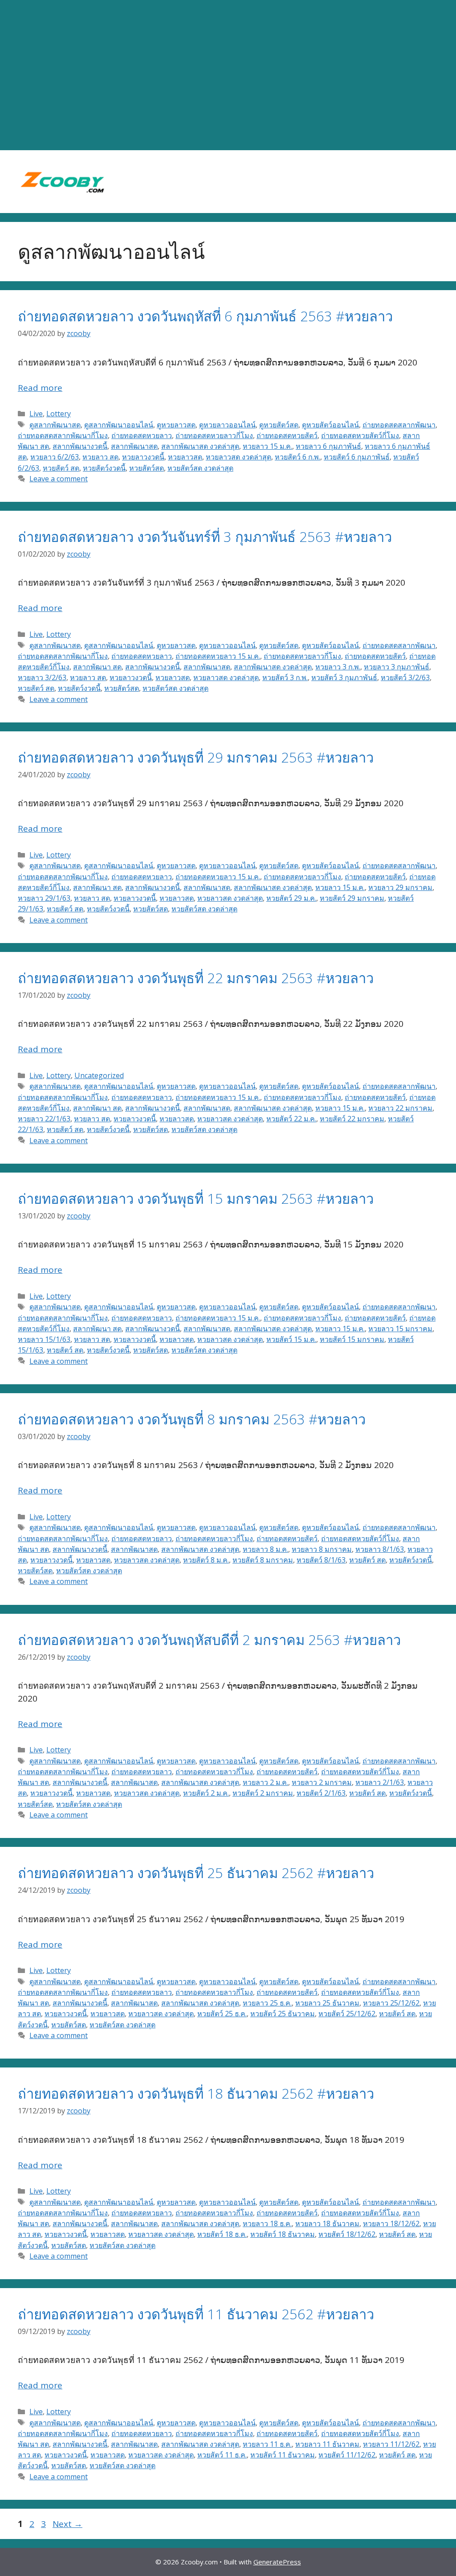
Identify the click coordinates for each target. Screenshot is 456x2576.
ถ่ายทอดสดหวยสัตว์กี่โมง (360, 435)
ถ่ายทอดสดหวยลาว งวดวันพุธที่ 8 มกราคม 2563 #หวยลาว (192, 1419)
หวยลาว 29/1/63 (44, 898)
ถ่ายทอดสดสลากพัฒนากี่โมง (63, 435)
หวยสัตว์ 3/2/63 (405, 677)
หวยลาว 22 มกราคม (400, 1108)
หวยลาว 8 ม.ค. (265, 1549)
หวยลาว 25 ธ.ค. (267, 2003)
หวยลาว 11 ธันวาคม (327, 2444)
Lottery (59, 414)
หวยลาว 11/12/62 (391, 2444)
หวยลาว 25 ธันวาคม (327, 2003)
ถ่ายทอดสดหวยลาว (142, 435)
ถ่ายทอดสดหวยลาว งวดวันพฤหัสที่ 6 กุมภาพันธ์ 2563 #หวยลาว (205, 316)
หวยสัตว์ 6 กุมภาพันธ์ (357, 457)
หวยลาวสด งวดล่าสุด (238, 457)
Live (36, 414)
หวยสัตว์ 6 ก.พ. (297, 457)
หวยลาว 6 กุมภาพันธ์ (328, 446)
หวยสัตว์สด (147, 468)
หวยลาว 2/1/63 (380, 1782)
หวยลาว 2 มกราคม (322, 1782)
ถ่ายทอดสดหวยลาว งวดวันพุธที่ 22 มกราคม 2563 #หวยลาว (196, 978)
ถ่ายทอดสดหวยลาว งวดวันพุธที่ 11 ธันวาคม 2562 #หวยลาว (196, 2314)
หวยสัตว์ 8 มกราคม (263, 1560)
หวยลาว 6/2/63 (55, 457)
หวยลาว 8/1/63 (380, 1549)
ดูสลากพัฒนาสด (55, 425)
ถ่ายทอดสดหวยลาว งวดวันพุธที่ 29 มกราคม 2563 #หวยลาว (196, 757)
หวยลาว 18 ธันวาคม (327, 2223)
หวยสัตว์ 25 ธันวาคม (283, 2014)
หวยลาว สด (100, 457)
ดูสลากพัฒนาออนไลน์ (119, 425)
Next (67, 2524)
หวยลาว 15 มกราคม (400, 1329)
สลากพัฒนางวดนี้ (80, 446)
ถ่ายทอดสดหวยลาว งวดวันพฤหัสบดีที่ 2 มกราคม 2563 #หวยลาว (209, 1640)
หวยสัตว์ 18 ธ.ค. (222, 2234)
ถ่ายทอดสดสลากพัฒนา (399, 425)
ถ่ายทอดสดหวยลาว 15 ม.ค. (218, 656)
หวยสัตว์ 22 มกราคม (352, 1119)
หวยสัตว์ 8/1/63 (321, 1560)
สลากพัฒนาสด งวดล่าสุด (200, 446)
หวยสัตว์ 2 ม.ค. (206, 1793)
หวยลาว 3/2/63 (42, 677)
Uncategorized (99, 1075)
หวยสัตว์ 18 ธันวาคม (283, 2234)
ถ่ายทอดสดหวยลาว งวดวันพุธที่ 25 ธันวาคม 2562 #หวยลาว (196, 1873)
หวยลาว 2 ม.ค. (265, 1782)
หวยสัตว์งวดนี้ (104, 468)
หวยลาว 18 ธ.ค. (267, 2223)
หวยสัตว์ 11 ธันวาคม (283, 2455)
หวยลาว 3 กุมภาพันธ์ (397, 667)
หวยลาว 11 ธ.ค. (267, 2444)
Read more (40, 388)
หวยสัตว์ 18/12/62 (347, 2234)
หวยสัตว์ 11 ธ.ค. (222, 2455)
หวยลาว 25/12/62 (391, 2003)
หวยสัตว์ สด (61, 468)
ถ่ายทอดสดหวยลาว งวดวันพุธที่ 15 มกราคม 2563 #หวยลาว (196, 1198)
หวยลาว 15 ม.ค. (267, 446)
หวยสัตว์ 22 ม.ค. (291, 1119)
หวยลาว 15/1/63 (44, 1339)
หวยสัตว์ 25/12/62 (347, 2014)
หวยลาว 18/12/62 (391, 2223)
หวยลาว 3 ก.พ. (338, 667)
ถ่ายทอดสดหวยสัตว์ (287, 435)
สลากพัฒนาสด (134, 446)
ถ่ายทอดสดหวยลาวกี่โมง (214, 435)
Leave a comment (59, 479)
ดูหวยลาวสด (176, 425)
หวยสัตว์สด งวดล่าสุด (200, 468)
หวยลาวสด (185, 457)
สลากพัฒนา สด (97, 667)
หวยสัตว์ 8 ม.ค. (206, 1560)
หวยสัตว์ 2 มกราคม (263, 1793)
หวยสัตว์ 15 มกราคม (352, 1339)
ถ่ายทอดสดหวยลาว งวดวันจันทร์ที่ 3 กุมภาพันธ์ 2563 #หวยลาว (205, 537)
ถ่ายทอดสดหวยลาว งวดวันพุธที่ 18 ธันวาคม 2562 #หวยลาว (196, 2093)
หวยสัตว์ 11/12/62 (347, 2455)
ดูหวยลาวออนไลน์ (227, 425)
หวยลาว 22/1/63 (44, 1119)
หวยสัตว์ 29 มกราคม (352, 898)
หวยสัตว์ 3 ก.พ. (285, 677)
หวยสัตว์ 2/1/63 (321, 1793)
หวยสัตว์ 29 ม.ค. (291, 898)
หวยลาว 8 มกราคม (322, 1549)
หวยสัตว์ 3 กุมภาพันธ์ (344, 677)
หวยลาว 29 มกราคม (400, 887)
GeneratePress (277, 2562)
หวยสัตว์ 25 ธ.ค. (222, 2014)
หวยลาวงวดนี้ (143, 457)
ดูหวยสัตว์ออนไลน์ (330, 425)
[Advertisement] (228, 75)
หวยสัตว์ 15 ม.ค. (291, 1339)
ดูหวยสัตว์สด (279, 425)
